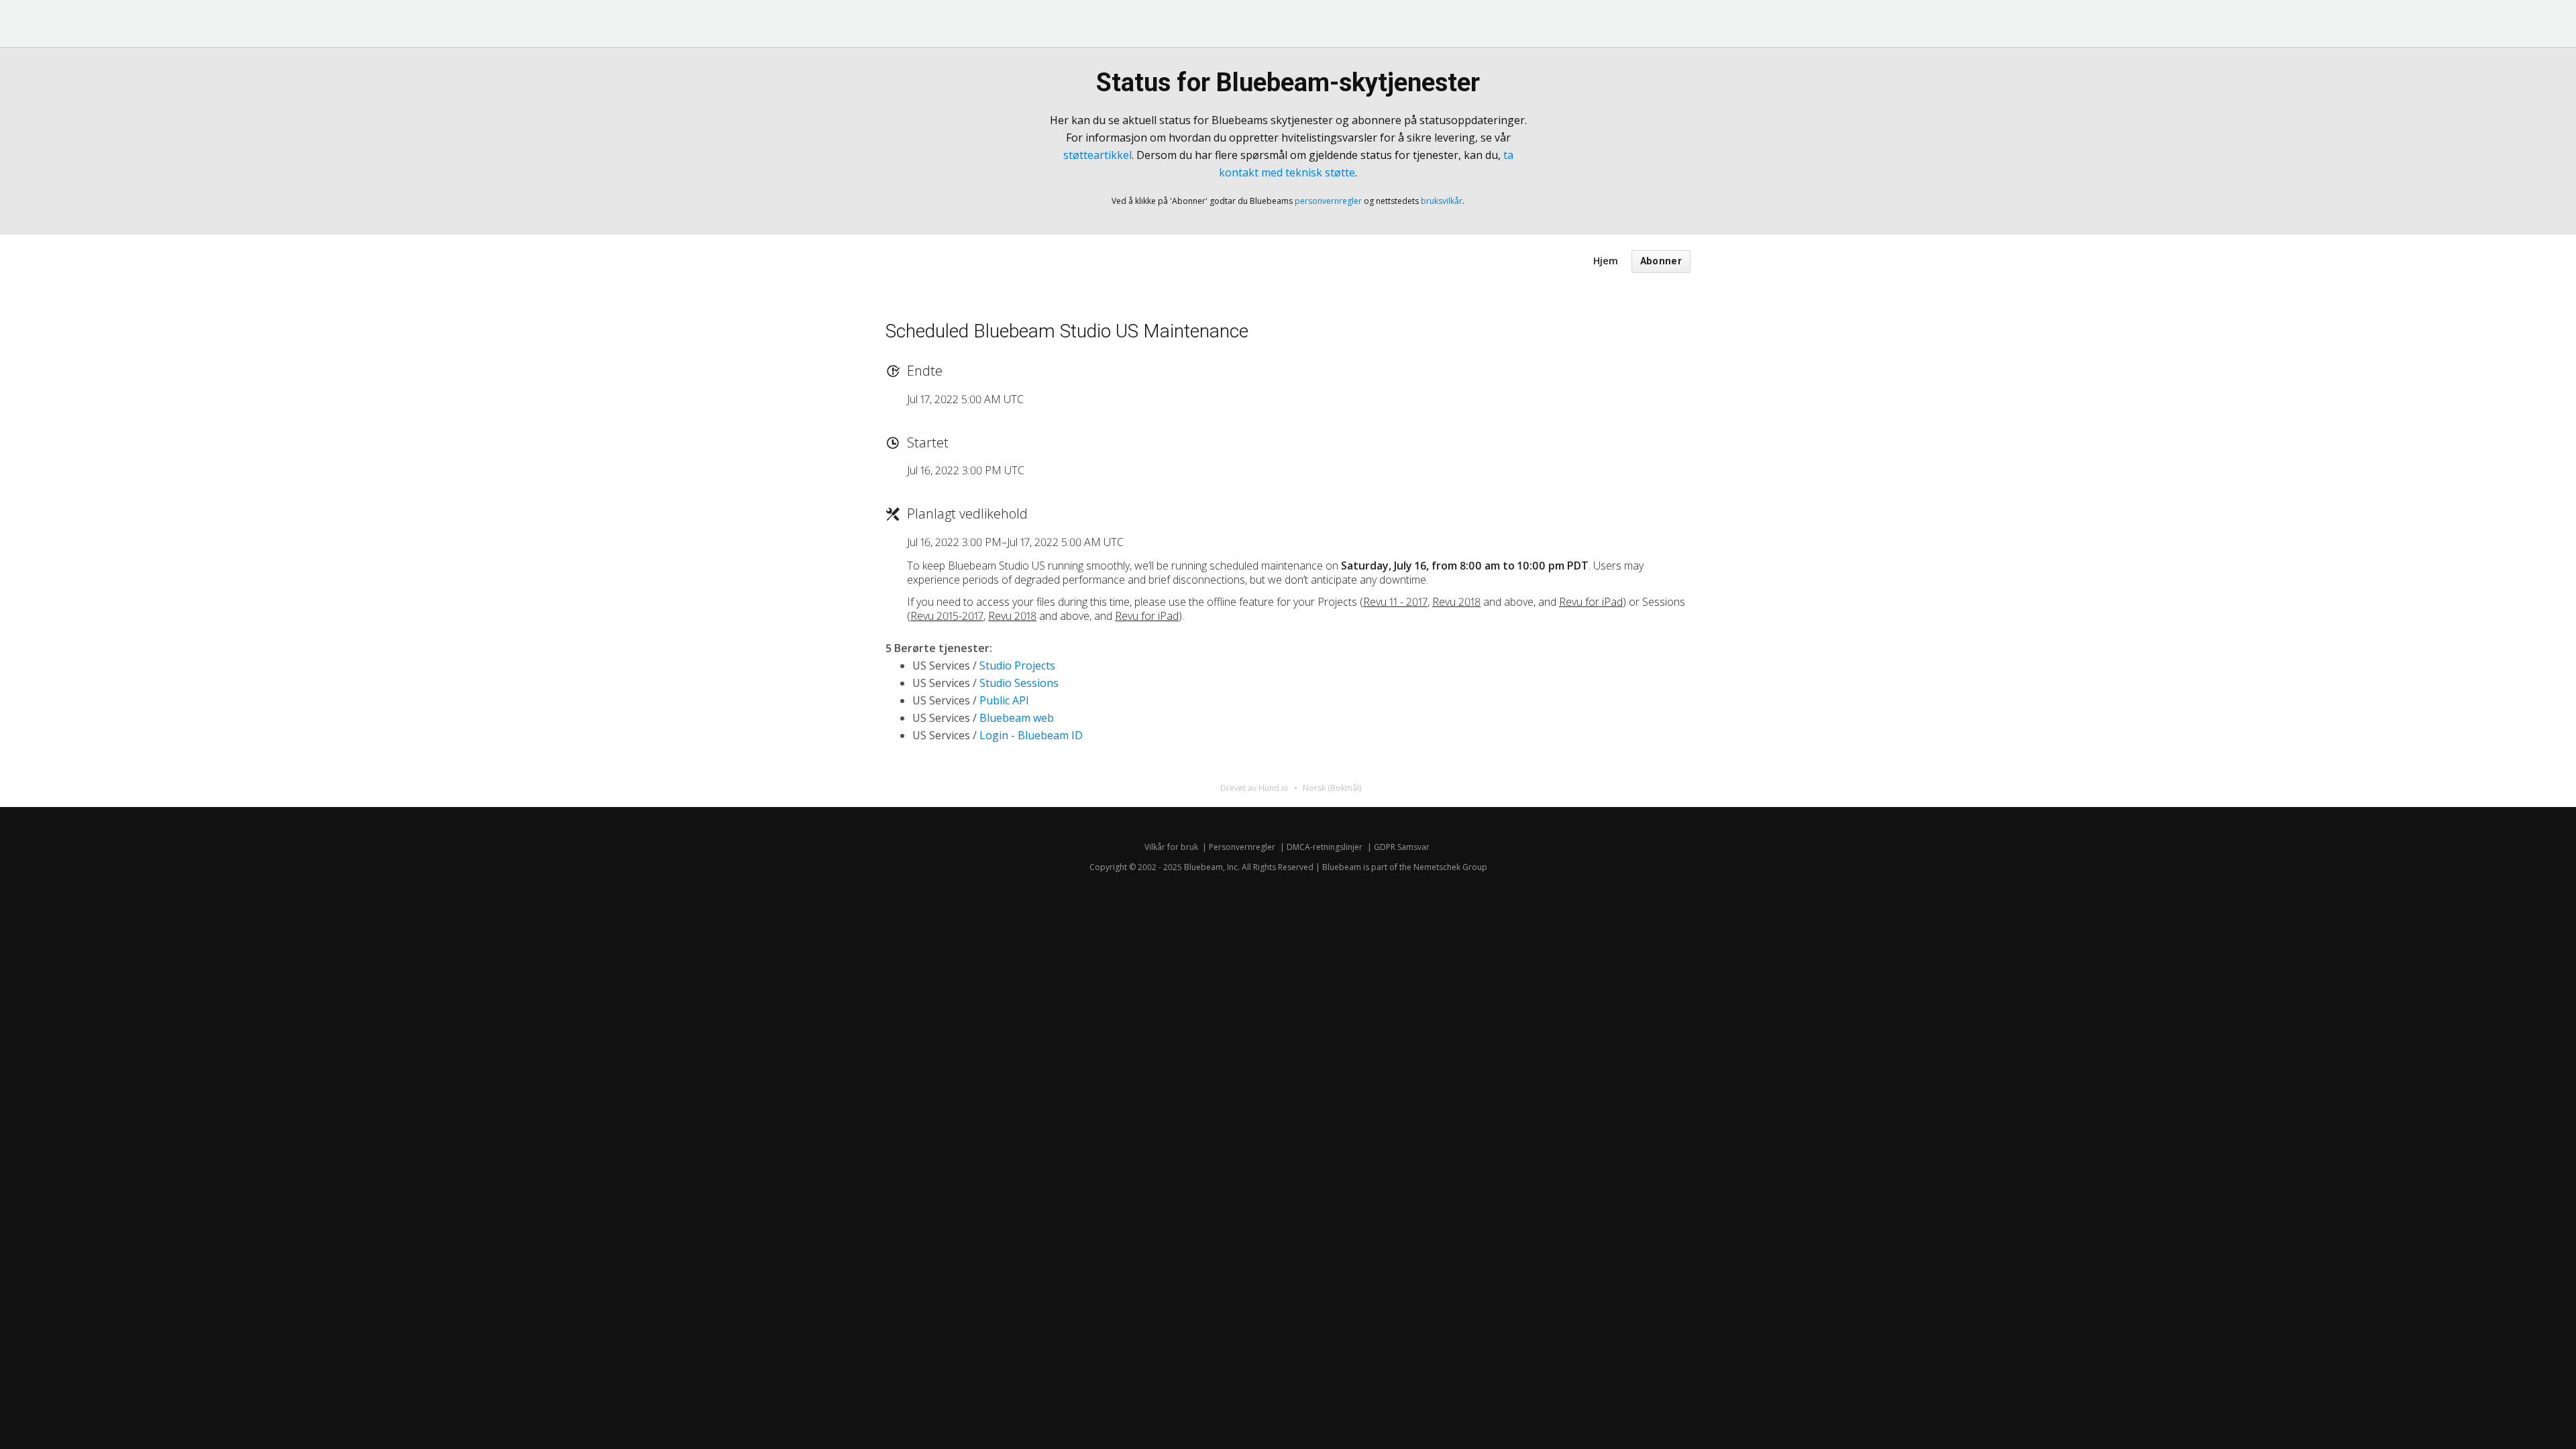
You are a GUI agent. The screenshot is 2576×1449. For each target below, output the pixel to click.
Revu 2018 (1456, 602)
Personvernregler (1242, 847)
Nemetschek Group (1450, 867)
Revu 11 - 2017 (1395, 602)
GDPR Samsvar (1402, 847)
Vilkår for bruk (1171, 847)
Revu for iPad (1591, 602)
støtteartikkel (1097, 155)
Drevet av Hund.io (1254, 788)
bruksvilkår (1442, 201)
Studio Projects (1017, 665)
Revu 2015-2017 (947, 616)
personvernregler (1328, 201)
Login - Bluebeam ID (1031, 735)
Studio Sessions (1019, 683)
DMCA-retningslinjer (1325, 847)
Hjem (1606, 261)
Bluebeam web (1017, 718)
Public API (1004, 700)
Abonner (1661, 261)
